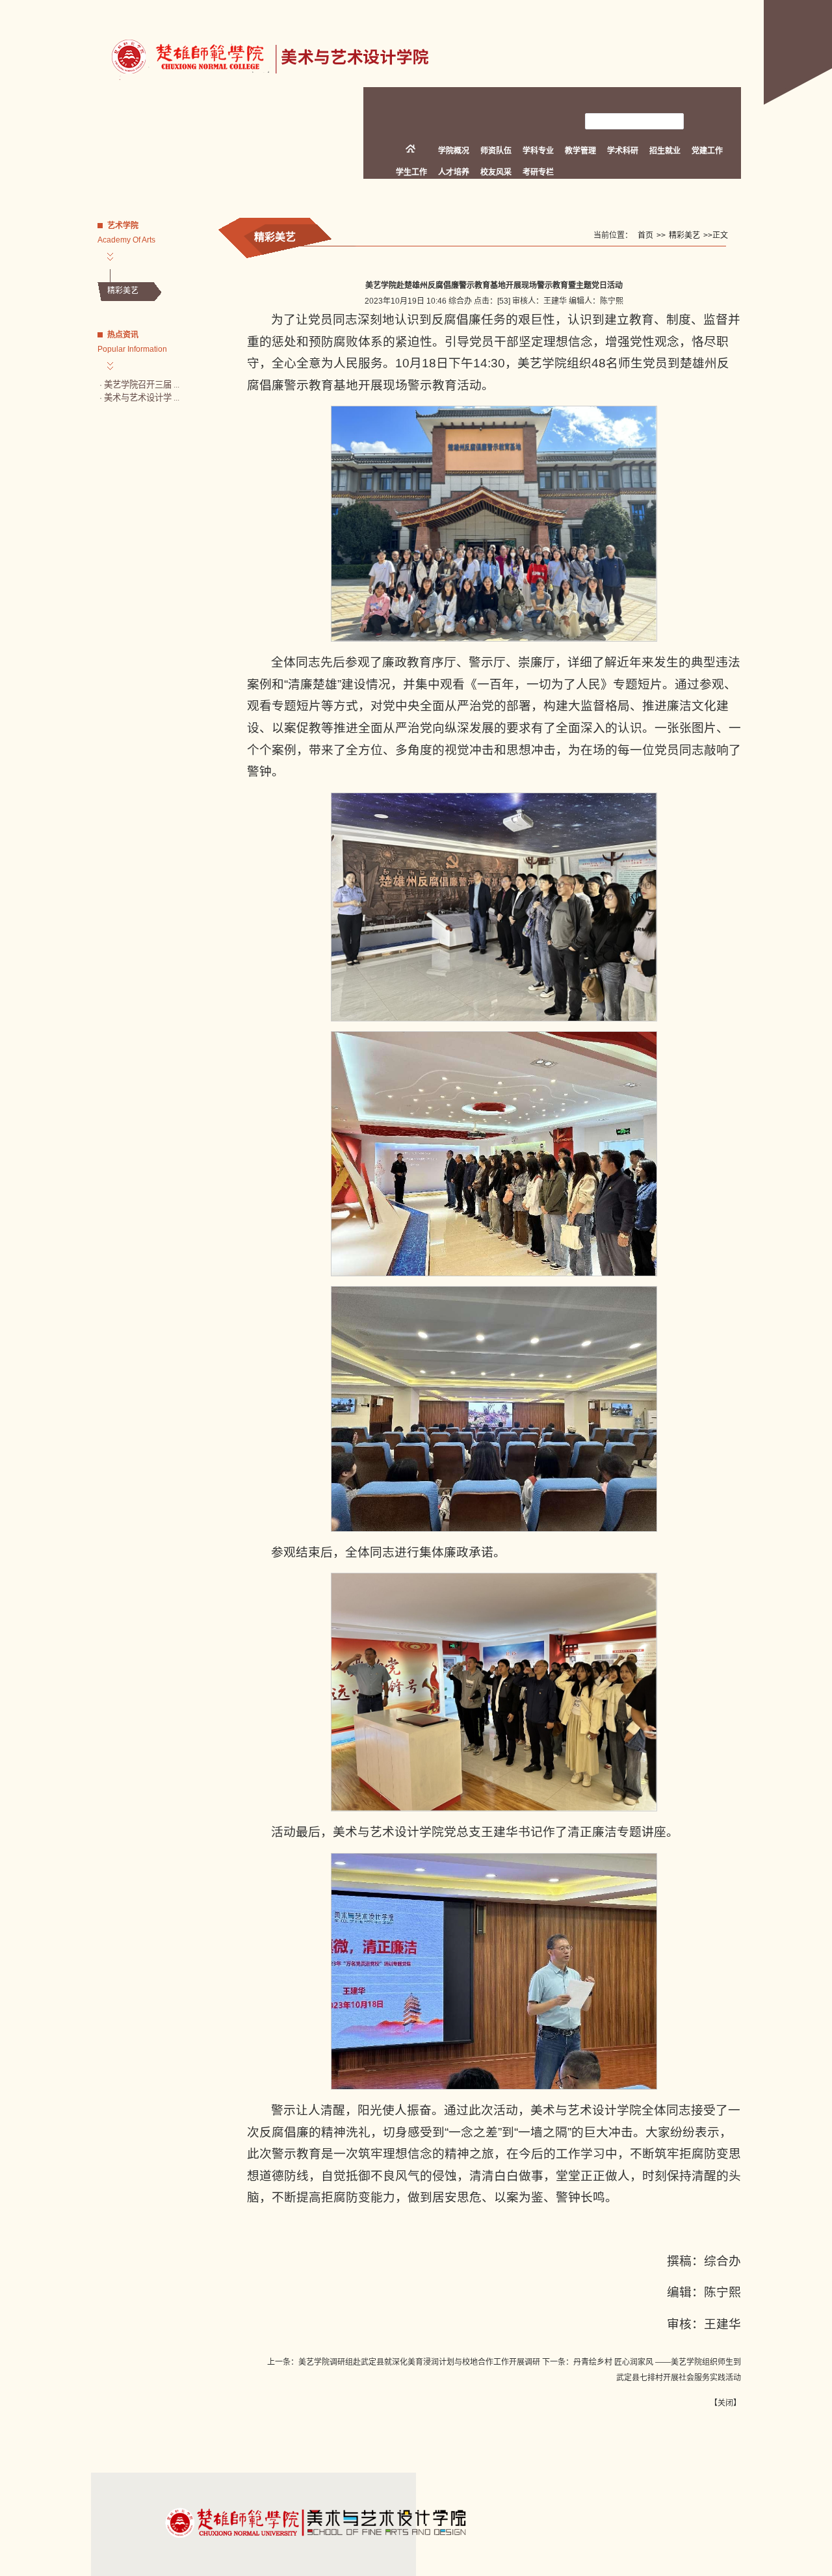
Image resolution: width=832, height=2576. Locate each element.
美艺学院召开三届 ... (142, 385)
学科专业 (538, 151)
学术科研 (623, 151)
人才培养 (454, 172)
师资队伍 (496, 151)
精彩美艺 (123, 291)
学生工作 (411, 172)
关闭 (725, 2403)
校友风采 (496, 172)
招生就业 (665, 151)
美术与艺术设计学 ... (142, 398)
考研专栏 (538, 172)
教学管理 (580, 151)
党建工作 (707, 151)
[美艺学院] (263, 85)
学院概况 (454, 151)
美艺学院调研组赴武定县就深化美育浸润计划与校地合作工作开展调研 (419, 2362)
